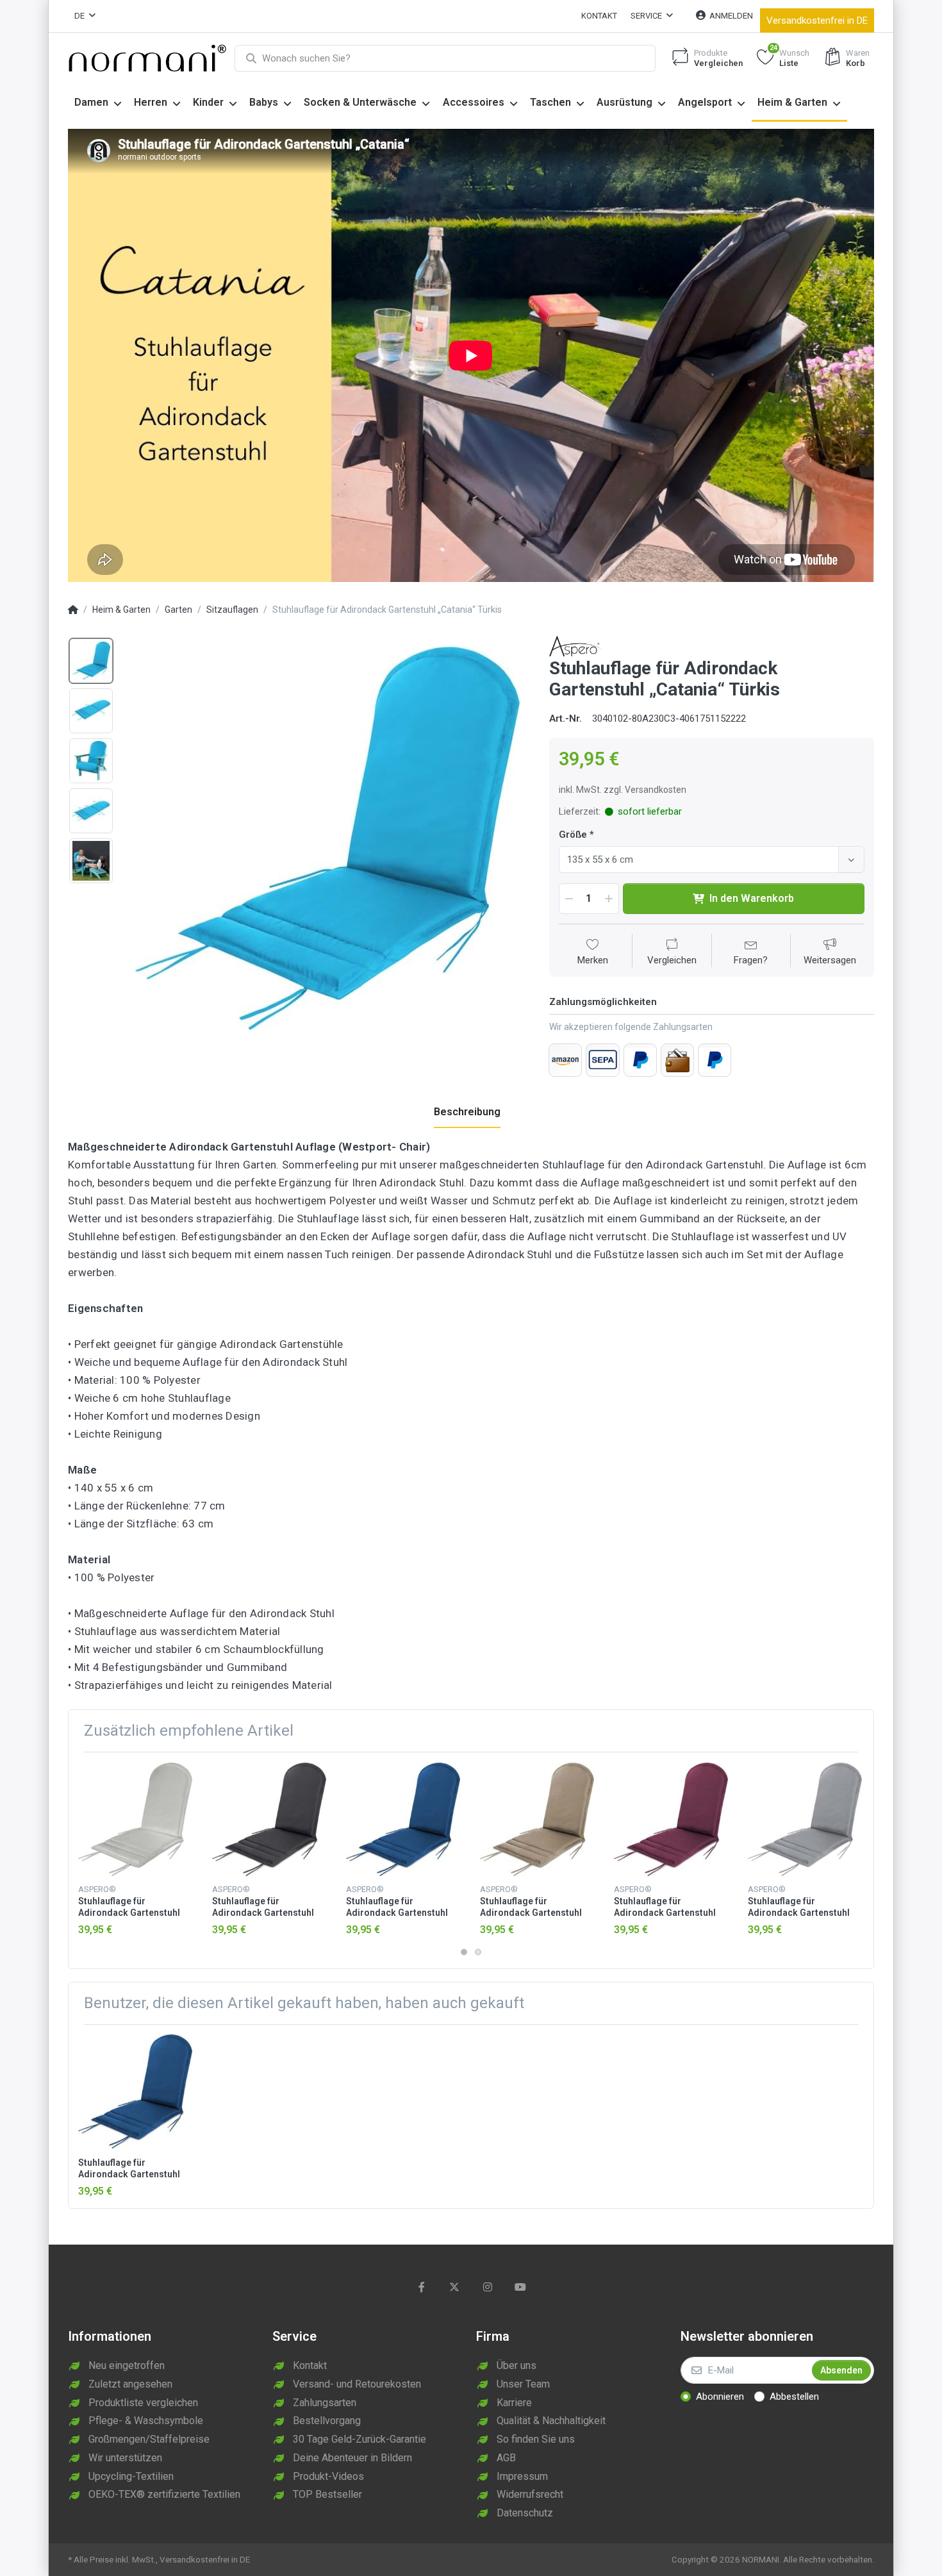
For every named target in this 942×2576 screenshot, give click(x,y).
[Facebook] (422, 2287)
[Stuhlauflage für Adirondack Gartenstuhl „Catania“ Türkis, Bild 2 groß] (91, 711)
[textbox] (701, 860)
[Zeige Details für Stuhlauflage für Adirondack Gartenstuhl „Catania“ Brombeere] (671, 1819)
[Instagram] (488, 2287)
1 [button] (464, 1952)
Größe (573, 835)
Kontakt (599, 16)
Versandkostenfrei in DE (817, 21)
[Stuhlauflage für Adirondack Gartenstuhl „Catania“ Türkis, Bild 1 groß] (91, 661)
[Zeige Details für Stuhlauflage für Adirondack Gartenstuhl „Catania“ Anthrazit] (269, 1819)
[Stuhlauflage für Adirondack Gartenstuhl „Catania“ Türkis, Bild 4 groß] (91, 811)
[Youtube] (521, 2287)
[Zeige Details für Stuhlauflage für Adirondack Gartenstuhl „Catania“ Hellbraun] (537, 1819)
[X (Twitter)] (454, 2287)
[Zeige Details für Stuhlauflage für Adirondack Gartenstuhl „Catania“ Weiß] (135, 1819)
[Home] (73, 610)
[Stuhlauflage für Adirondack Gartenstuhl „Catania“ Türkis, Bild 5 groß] (91, 861)
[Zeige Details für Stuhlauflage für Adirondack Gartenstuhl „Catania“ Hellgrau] (805, 1819)
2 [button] (478, 1952)
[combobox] (712, 860)
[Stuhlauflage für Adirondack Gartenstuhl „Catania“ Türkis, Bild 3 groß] (91, 761)
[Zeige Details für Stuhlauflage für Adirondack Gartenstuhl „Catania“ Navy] (403, 1819)
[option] (327, 839)
